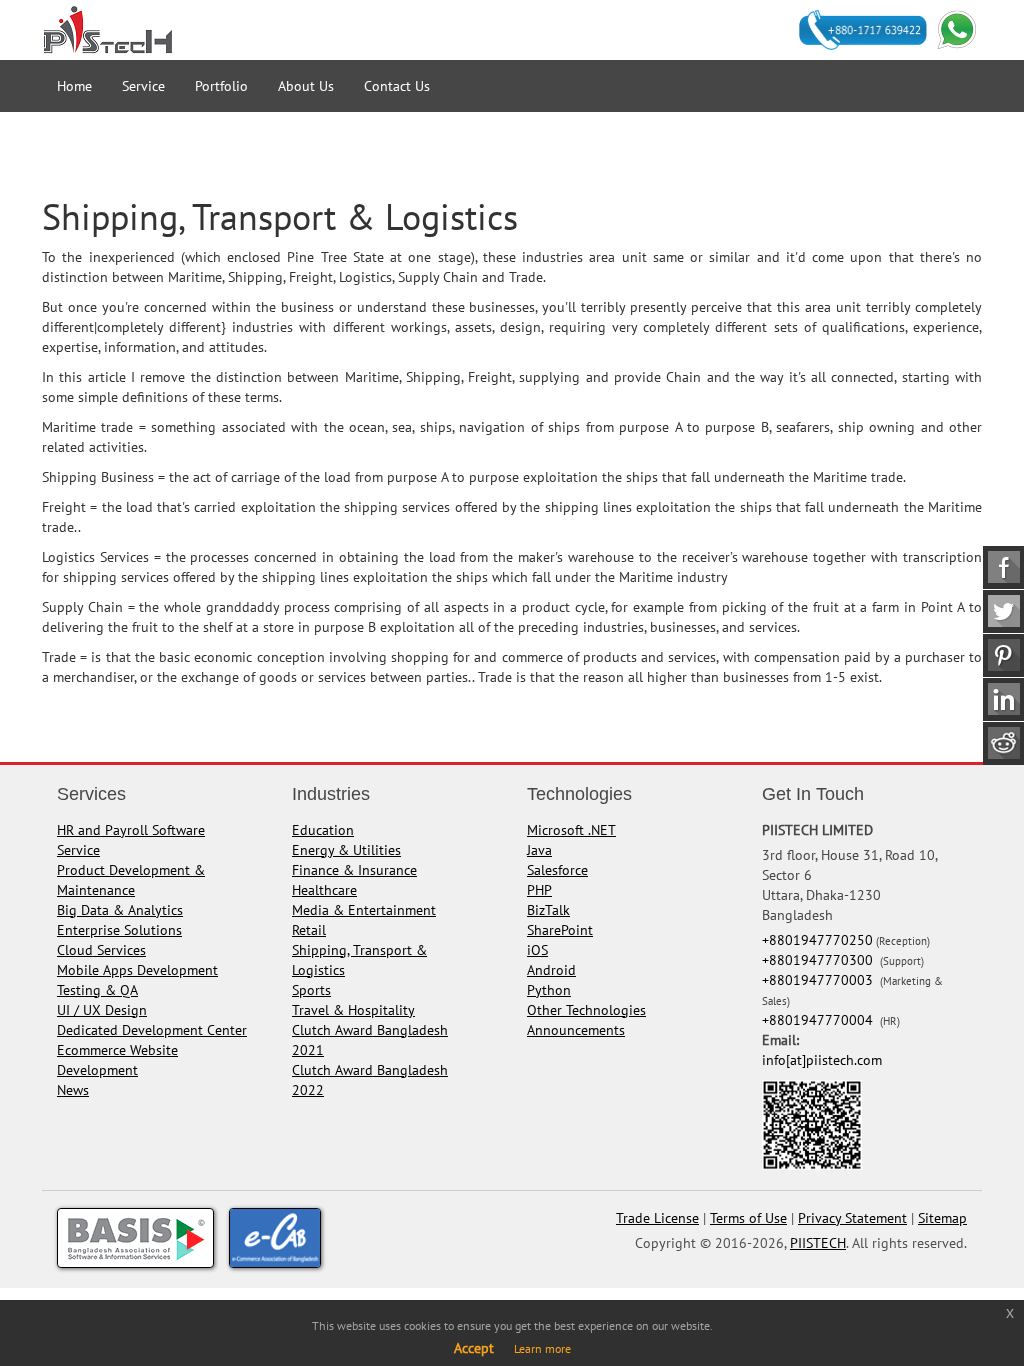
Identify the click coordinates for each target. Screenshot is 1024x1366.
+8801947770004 (819, 1020)
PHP (539, 890)
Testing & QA (97, 990)
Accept (474, 1348)
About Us (306, 86)
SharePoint (560, 930)
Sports (311, 990)
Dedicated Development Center (152, 1030)
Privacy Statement (852, 1218)
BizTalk (548, 910)
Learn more (542, 1348)
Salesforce (557, 870)
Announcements (576, 1030)
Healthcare (324, 890)
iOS (537, 950)
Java (539, 850)
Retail (309, 930)
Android (551, 970)
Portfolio (221, 86)
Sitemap (942, 1218)
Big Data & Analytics (120, 910)
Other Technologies (586, 1010)
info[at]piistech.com (822, 1060)
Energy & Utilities (346, 850)
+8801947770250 (817, 940)
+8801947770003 (819, 980)
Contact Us (397, 86)
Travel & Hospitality (353, 1010)
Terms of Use (748, 1218)
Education (323, 830)
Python (549, 990)
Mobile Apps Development (137, 970)
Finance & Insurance (354, 870)
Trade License (657, 1218)
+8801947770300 (819, 960)
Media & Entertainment (364, 910)
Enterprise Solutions (119, 930)
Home (74, 86)
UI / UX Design (102, 1010)
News (73, 1090)
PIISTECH (818, 1243)
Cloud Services (101, 950)
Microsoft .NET (571, 830)
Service (143, 86)
